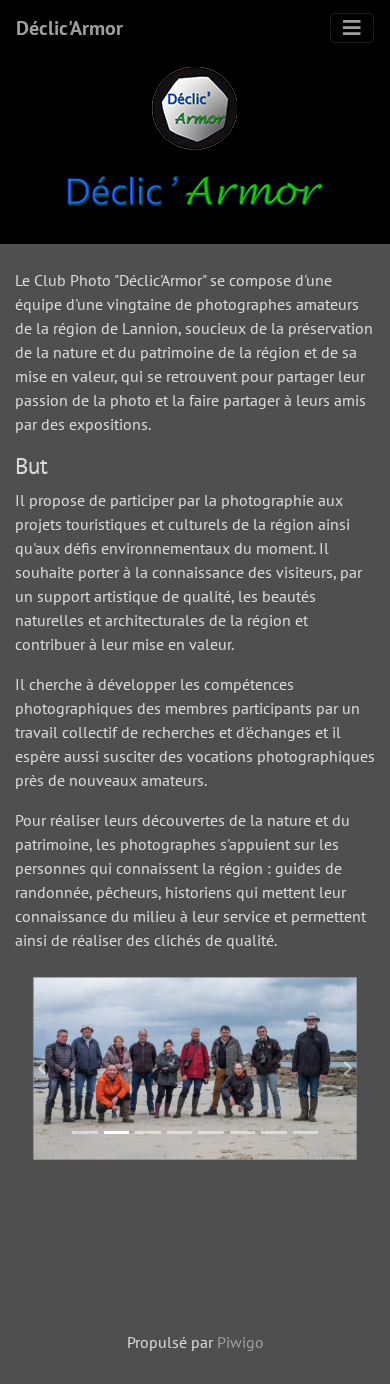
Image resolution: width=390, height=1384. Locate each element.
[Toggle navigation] (352, 28)
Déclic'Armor (69, 28)
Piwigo (240, 1342)
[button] (42, 1068)
